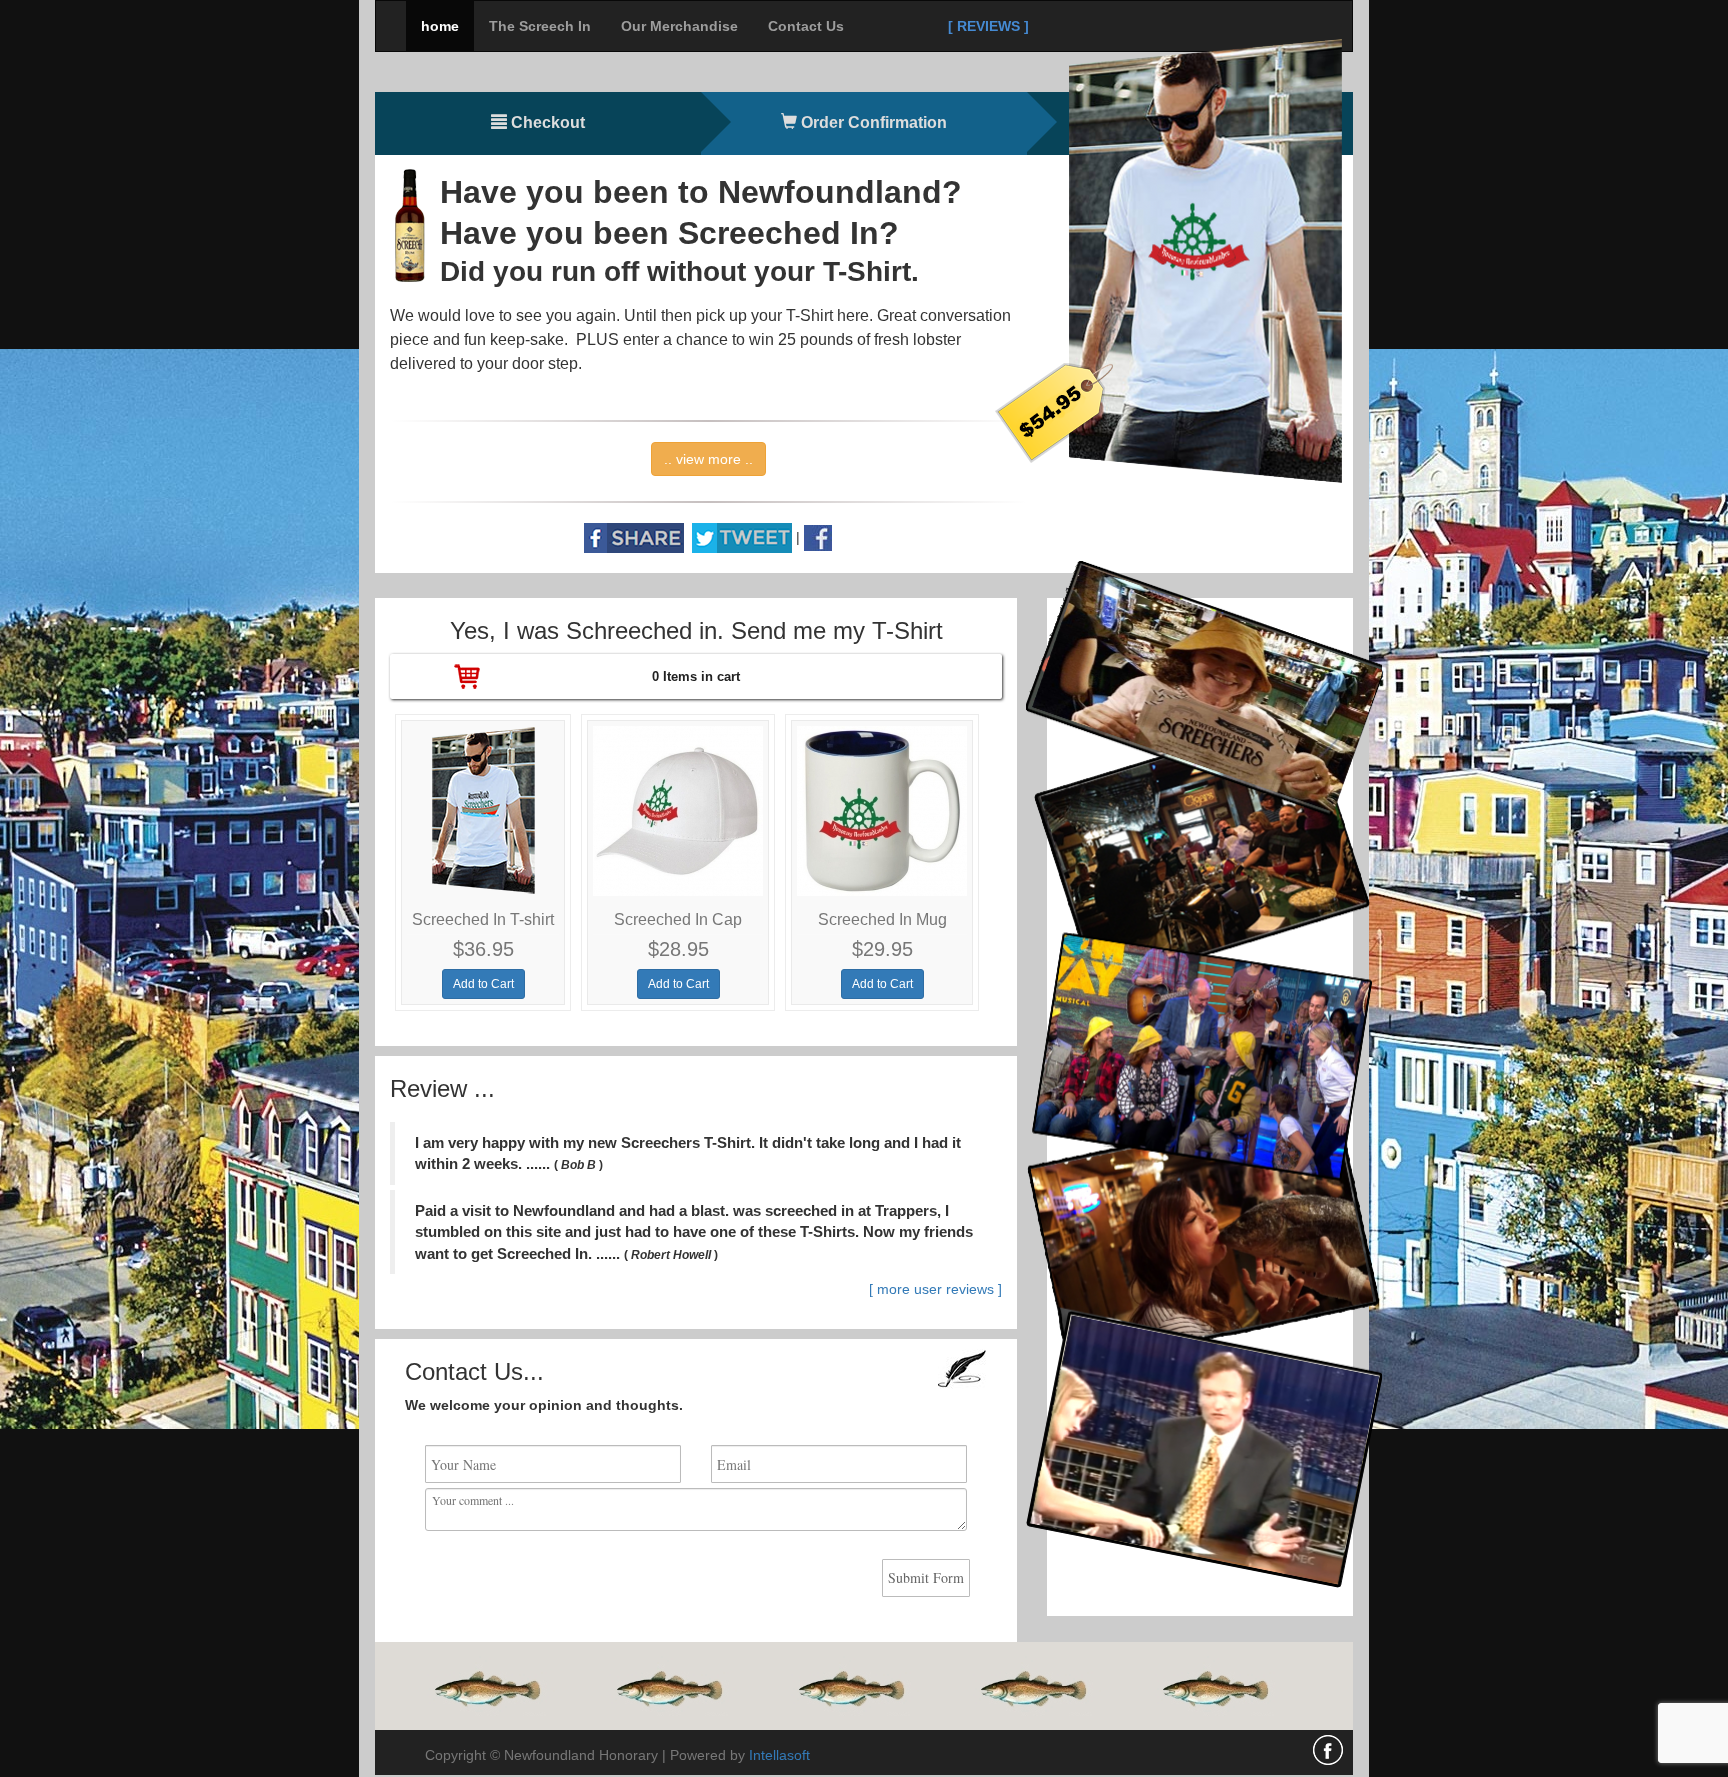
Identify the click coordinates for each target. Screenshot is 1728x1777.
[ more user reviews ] (935, 1289)
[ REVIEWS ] (988, 26)
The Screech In (540, 26)
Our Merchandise (679, 26)
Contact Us (806, 26)
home (440, 26)
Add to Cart (483, 984)
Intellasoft (779, 1755)
